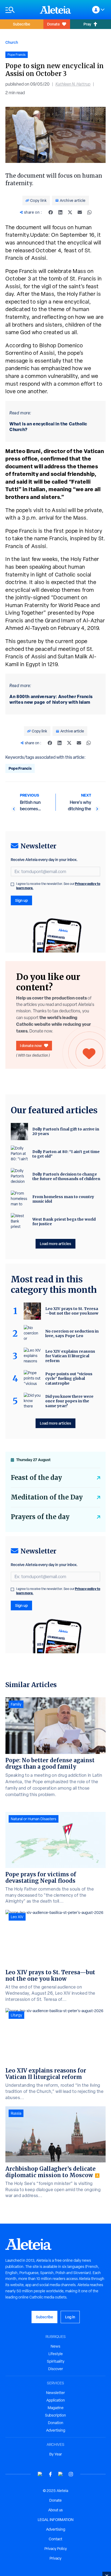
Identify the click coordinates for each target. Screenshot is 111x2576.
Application (56, 2400)
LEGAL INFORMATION (56, 2520)
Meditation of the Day (47, 1497)
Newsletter (55, 2393)
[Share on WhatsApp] (89, 212)
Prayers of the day (40, 1517)
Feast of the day (36, 1478)
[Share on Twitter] (70, 212)
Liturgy (16, 2015)
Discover (56, 2369)
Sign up (21, 900)
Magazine (56, 2408)
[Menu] (20, 10)
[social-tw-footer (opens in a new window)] (61, 2474)
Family (16, 1704)
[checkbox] (12, 884)
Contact (55, 2539)
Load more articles (55, 1244)
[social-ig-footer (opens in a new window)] (71, 2474)
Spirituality (56, 2361)
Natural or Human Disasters (34, 1819)
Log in (70, 2317)
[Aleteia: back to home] (55, 10)
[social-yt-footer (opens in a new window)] (40, 2474)
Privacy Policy (56, 2549)
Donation (56, 2423)
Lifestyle (56, 2354)
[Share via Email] (80, 212)
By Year (56, 2454)
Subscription (55, 2415)
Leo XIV (17, 1917)
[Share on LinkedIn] (60, 212)
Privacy (55, 2558)
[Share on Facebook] (51, 212)
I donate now (31, 1046)
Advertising (56, 2430)
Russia (16, 2113)
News (55, 2346)
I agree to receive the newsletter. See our (58, 886)
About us (55, 2510)
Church (12, 42)
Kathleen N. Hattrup (73, 84)
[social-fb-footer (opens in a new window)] (50, 2474)
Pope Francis (20, 768)
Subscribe (22, 24)
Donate (53, 24)
